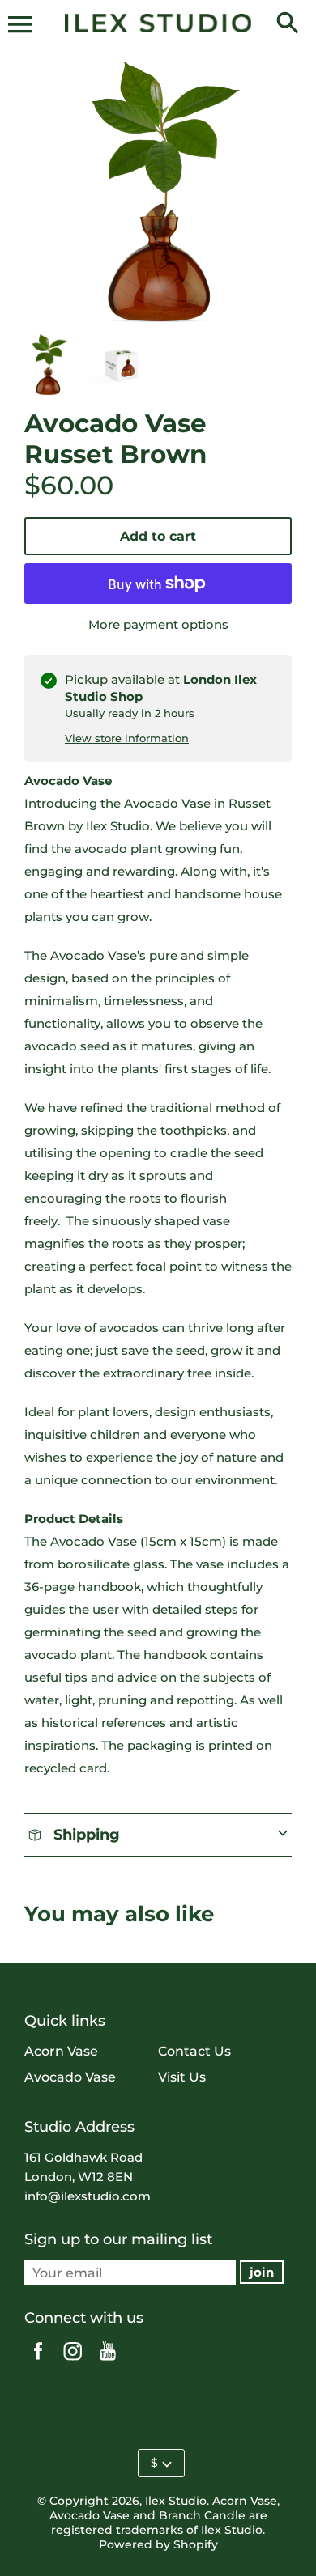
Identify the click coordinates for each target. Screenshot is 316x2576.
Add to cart (158, 536)
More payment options (158, 624)
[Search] (288, 24)
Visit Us (182, 2077)
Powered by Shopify (158, 2544)
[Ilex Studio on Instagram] (73, 2362)
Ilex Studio (176, 2501)
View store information (127, 738)
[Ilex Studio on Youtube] (108, 2362)
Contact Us (194, 2051)
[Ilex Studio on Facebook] (38, 2362)
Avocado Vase (70, 2077)
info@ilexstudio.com (88, 2196)
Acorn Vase (61, 2051)
